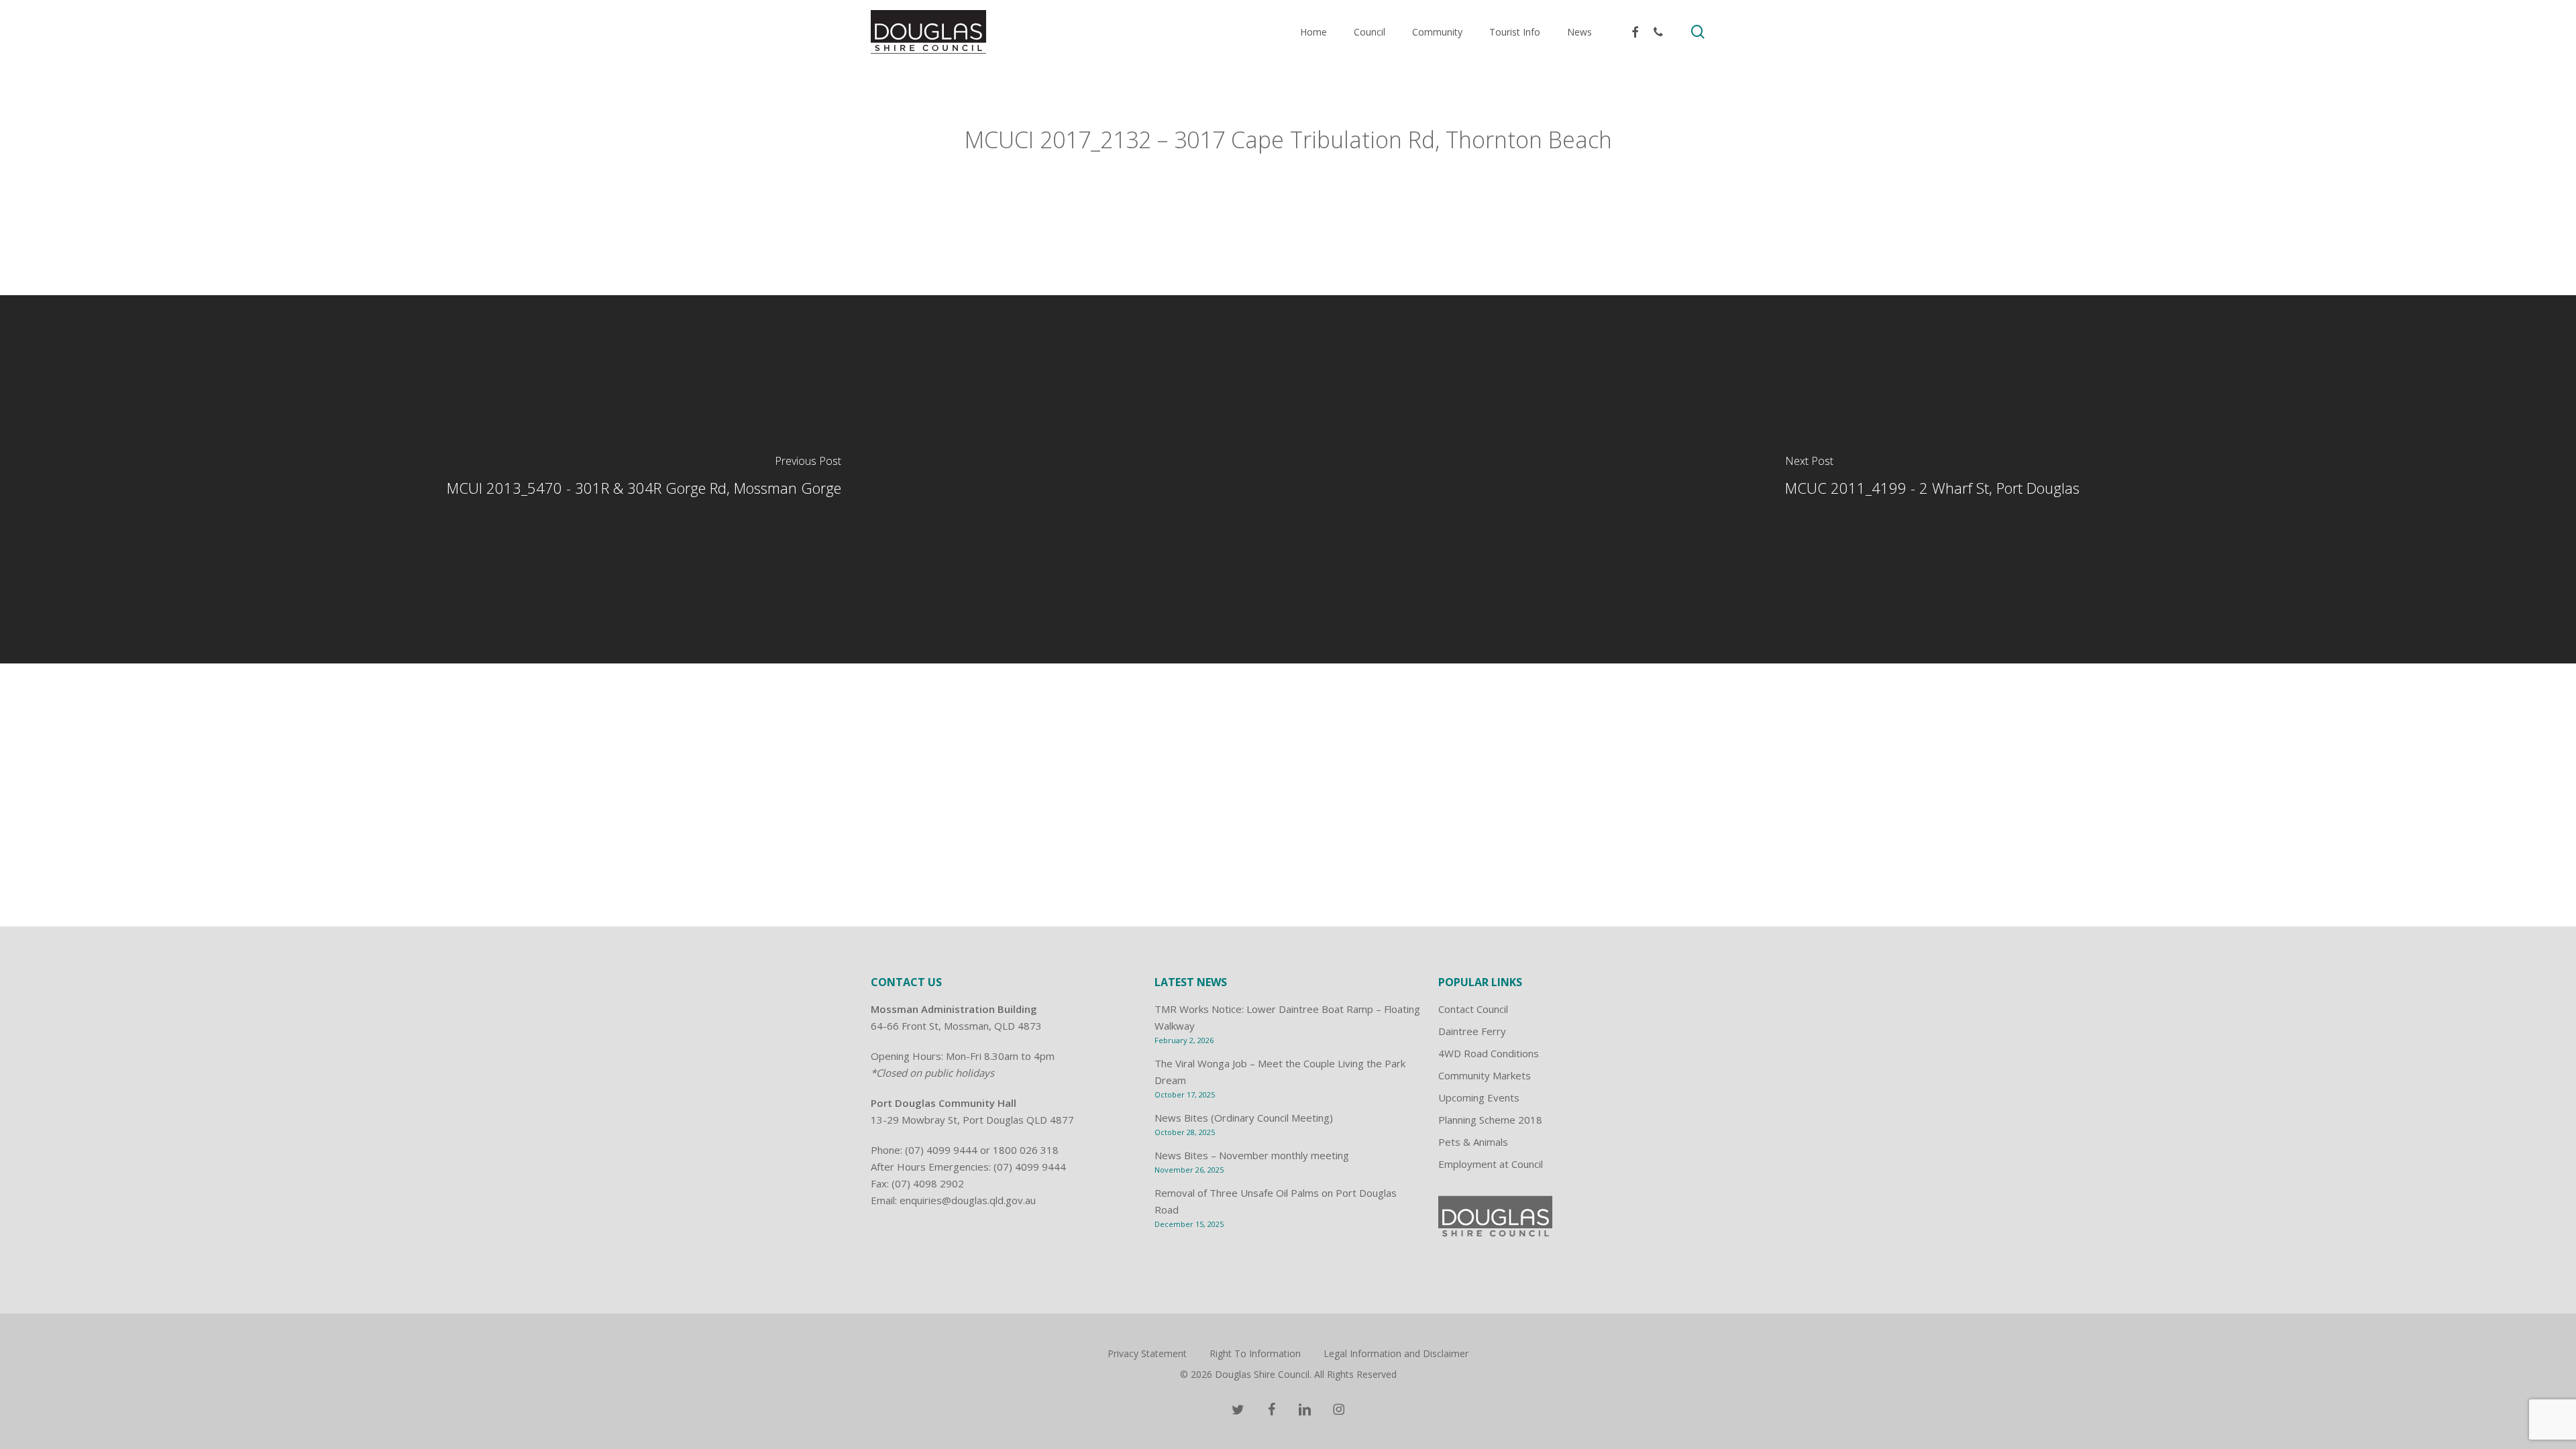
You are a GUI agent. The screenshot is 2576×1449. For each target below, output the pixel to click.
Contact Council (1473, 1009)
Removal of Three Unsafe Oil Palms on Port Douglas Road (1276, 1201)
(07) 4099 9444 (941, 1150)
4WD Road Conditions (1489, 1053)
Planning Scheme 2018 (1490, 1120)
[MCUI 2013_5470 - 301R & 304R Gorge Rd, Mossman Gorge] (644, 479)
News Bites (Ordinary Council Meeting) (1244, 1118)
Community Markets (1485, 1075)
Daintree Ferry (1472, 1031)
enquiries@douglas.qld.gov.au (968, 1200)
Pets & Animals (1473, 1142)
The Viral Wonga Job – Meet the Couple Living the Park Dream (1280, 1072)
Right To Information (1255, 1353)
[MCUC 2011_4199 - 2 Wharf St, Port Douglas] (1932, 479)
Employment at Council (1491, 1164)
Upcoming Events (1479, 1097)
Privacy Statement (1147, 1353)
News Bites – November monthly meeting (1252, 1155)
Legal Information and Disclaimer (1396, 1353)
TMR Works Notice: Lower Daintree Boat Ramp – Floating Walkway (1287, 1017)
